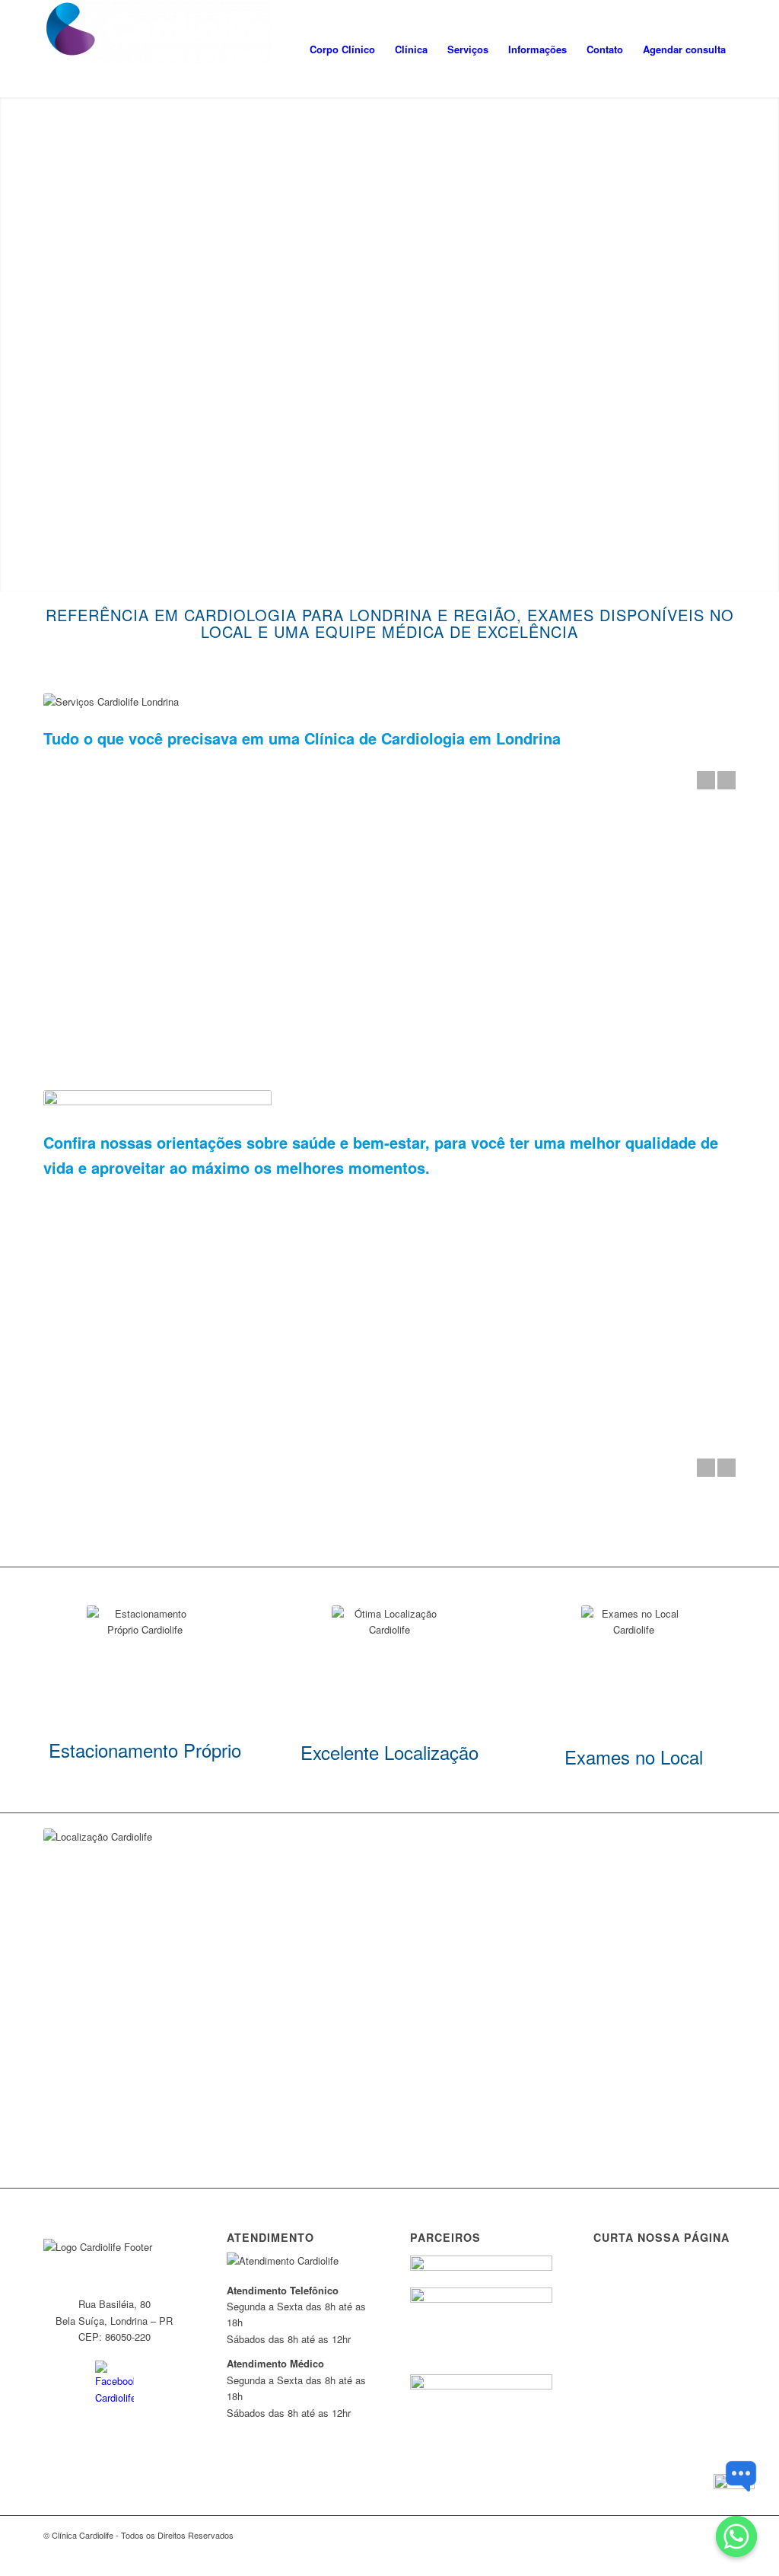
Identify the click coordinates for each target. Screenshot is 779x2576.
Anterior (706, 780)
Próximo (727, 780)
